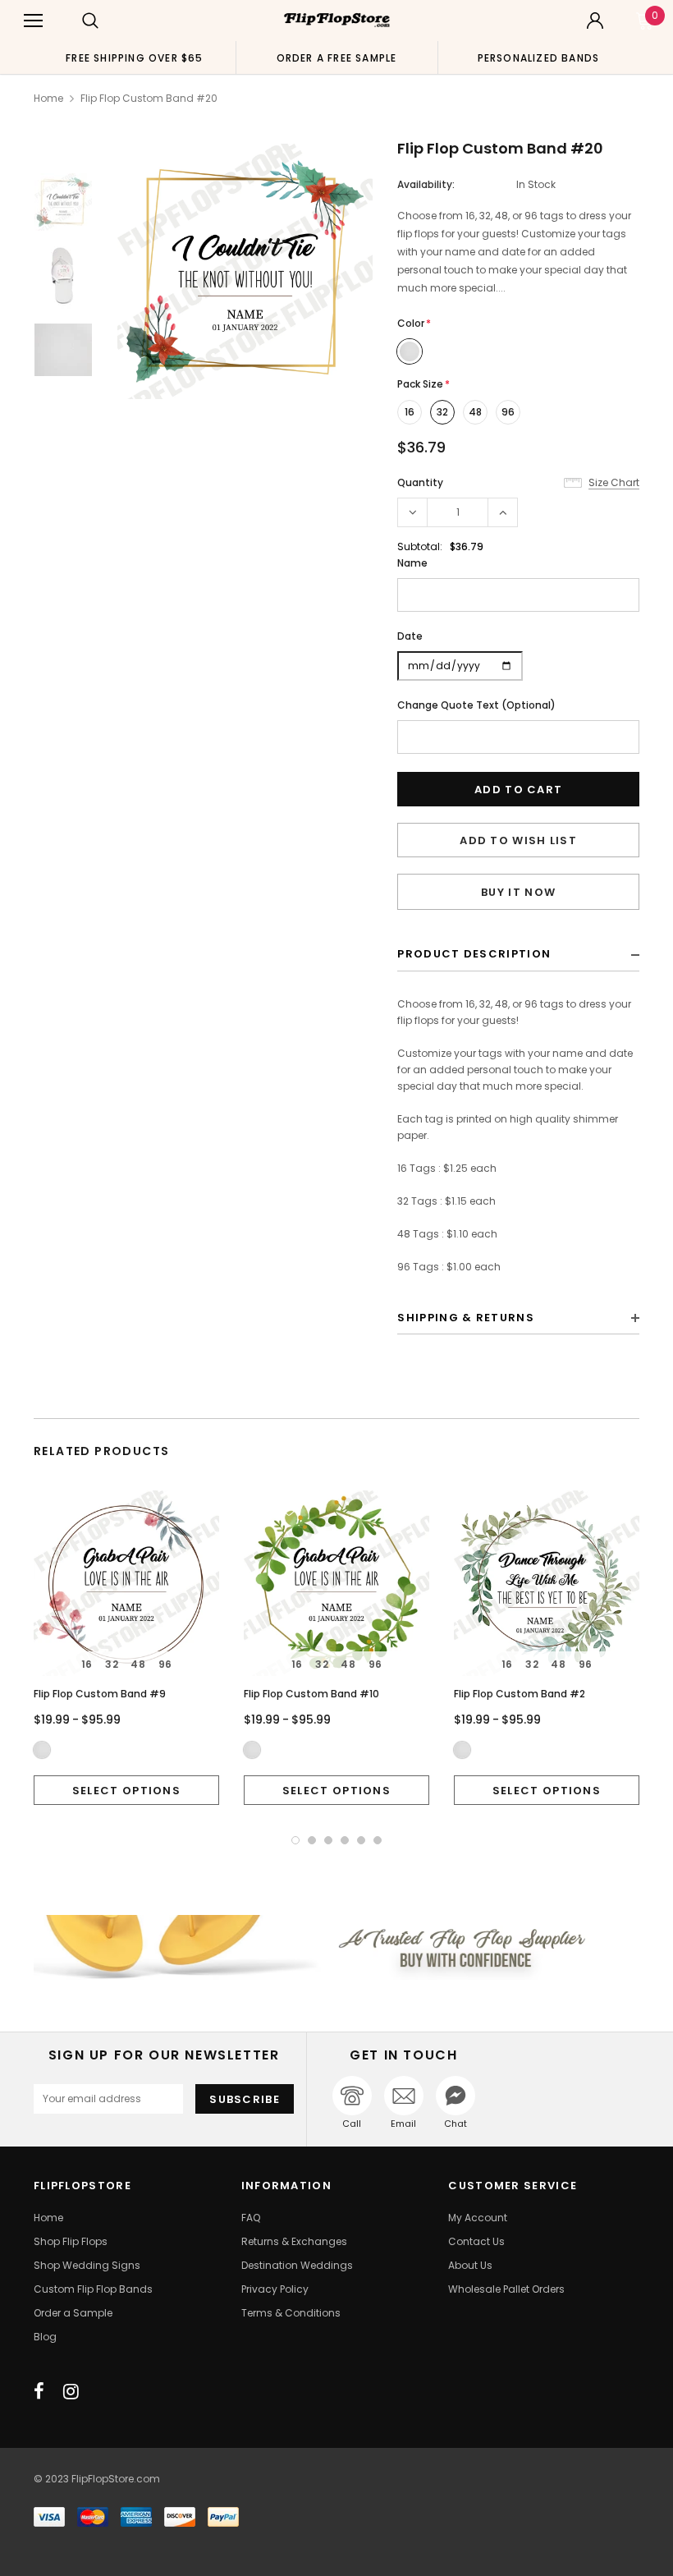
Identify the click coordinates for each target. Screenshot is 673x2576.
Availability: (426, 184)
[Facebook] (39, 2391)
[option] (135, 57)
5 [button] (361, 1840)
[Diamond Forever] (336, 1947)
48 (475, 412)
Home (48, 98)
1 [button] (295, 1840)
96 (508, 412)
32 (442, 412)
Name (412, 563)
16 (410, 412)
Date (410, 636)
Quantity (420, 482)
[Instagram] (71, 2391)
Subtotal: (420, 546)
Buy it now (518, 892)
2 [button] (312, 1840)
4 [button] (345, 1840)
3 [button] (328, 1840)
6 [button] (378, 1840)
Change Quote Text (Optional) (476, 705)
